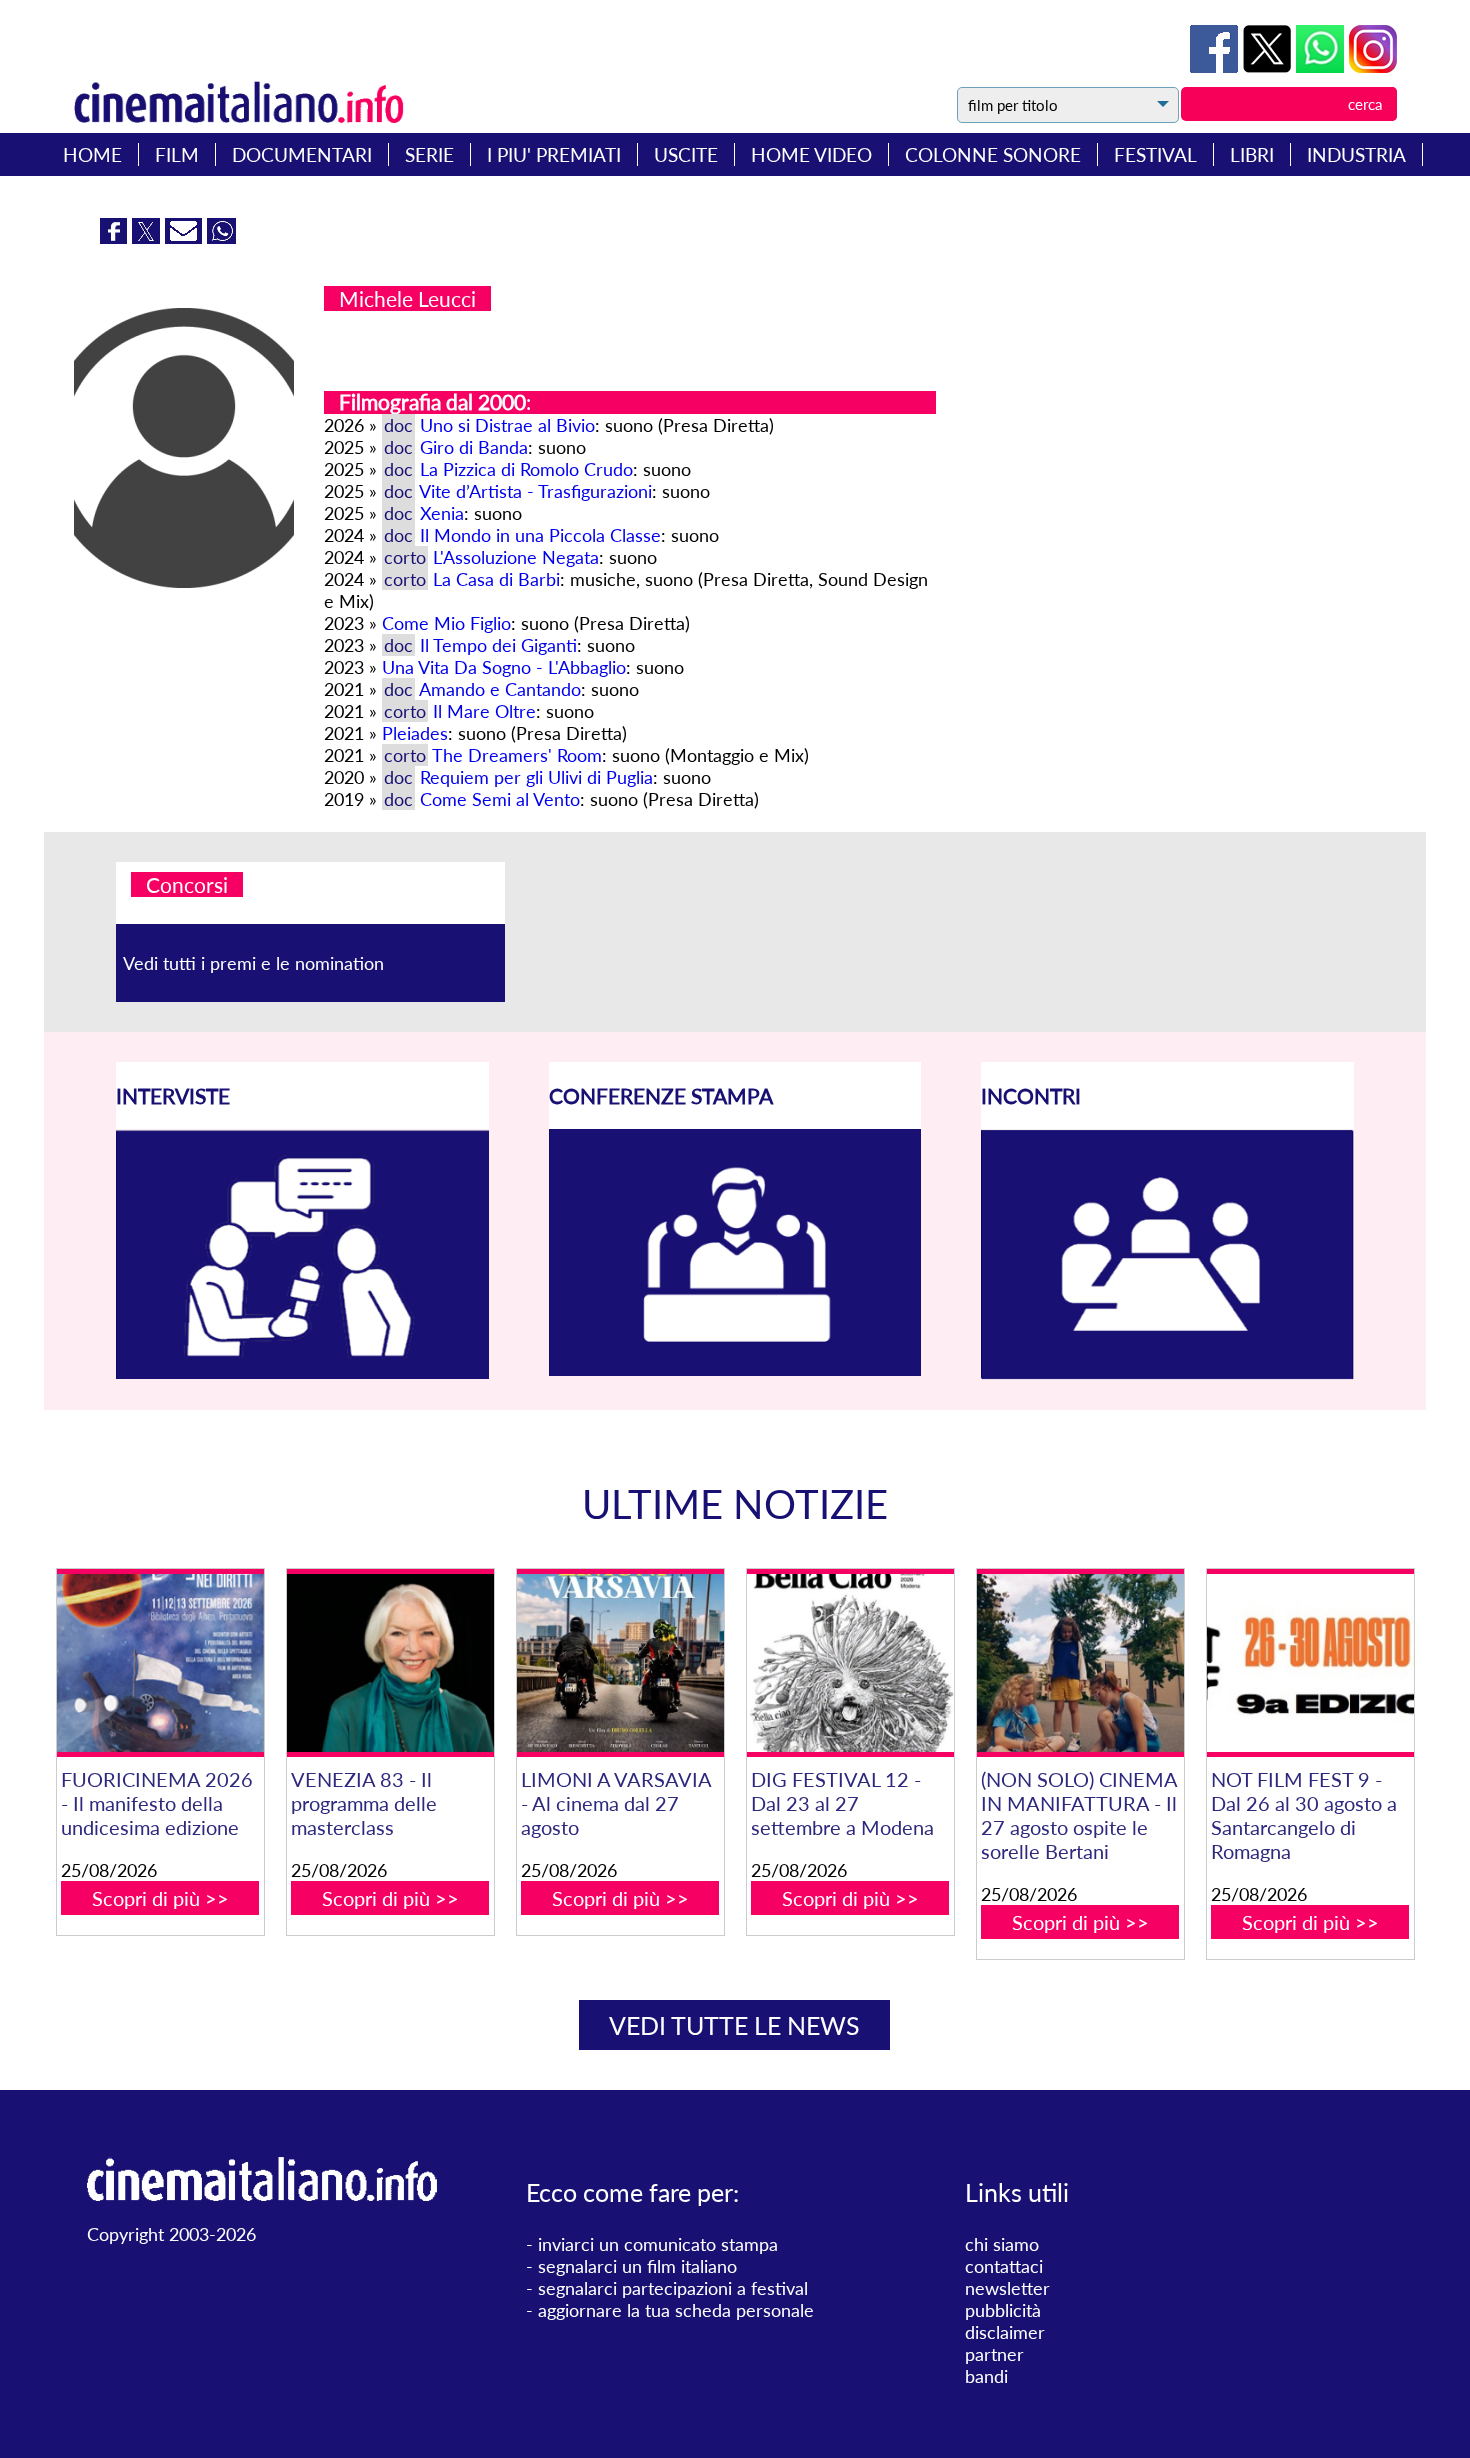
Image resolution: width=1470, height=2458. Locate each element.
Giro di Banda (474, 447)
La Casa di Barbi (496, 579)
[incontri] (1167, 1373)
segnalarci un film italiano (637, 2266)
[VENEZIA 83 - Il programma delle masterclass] (390, 1663)
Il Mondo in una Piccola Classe (540, 535)
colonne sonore (993, 154)
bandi (986, 2376)
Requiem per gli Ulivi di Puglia (536, 777)
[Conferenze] (735, 1369)
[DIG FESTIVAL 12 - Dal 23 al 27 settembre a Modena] (850, 1663)
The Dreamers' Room (517, 755)
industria (1356, 154)
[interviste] (302, 1372)
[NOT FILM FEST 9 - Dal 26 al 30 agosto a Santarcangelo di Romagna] (1310, 1663)
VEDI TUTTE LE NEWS (734, 2025)
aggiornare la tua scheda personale (676, 2310)
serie (429, 154)
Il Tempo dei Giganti (498, 645)
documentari (302, 154)
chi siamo (1002, 2244)
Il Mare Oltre (484, 711)
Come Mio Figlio (446, 623)
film (177, 154)
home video (811, 154)
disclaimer (1005, 2332)
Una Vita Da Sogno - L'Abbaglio (504, 667)
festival (1155, 154)
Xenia (442, 513)
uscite (686, 154)
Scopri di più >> (160, 1898)
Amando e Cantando (500, 689)
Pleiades (415, 733)
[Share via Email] (186, 237)
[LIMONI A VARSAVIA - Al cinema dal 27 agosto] (620, 1663)
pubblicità (1003, 2310)
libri (1252, 154)
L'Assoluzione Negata (516, 557)
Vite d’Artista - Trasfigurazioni (535, 491)
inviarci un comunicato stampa (658, 2244)
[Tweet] (1269, 66)
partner (994, 2354)
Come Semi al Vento (500, 799)
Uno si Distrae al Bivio (507, 425)
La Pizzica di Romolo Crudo (526, 469)
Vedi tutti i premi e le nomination (253, 963)
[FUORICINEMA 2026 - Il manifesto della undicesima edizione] (160, 1663)
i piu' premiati (554, 154)
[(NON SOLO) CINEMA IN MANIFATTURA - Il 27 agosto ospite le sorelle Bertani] (1080, 1663)
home (92, 154)
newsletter (1007, 2288)
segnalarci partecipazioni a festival (673, 2288)
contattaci (1004, 2266)
